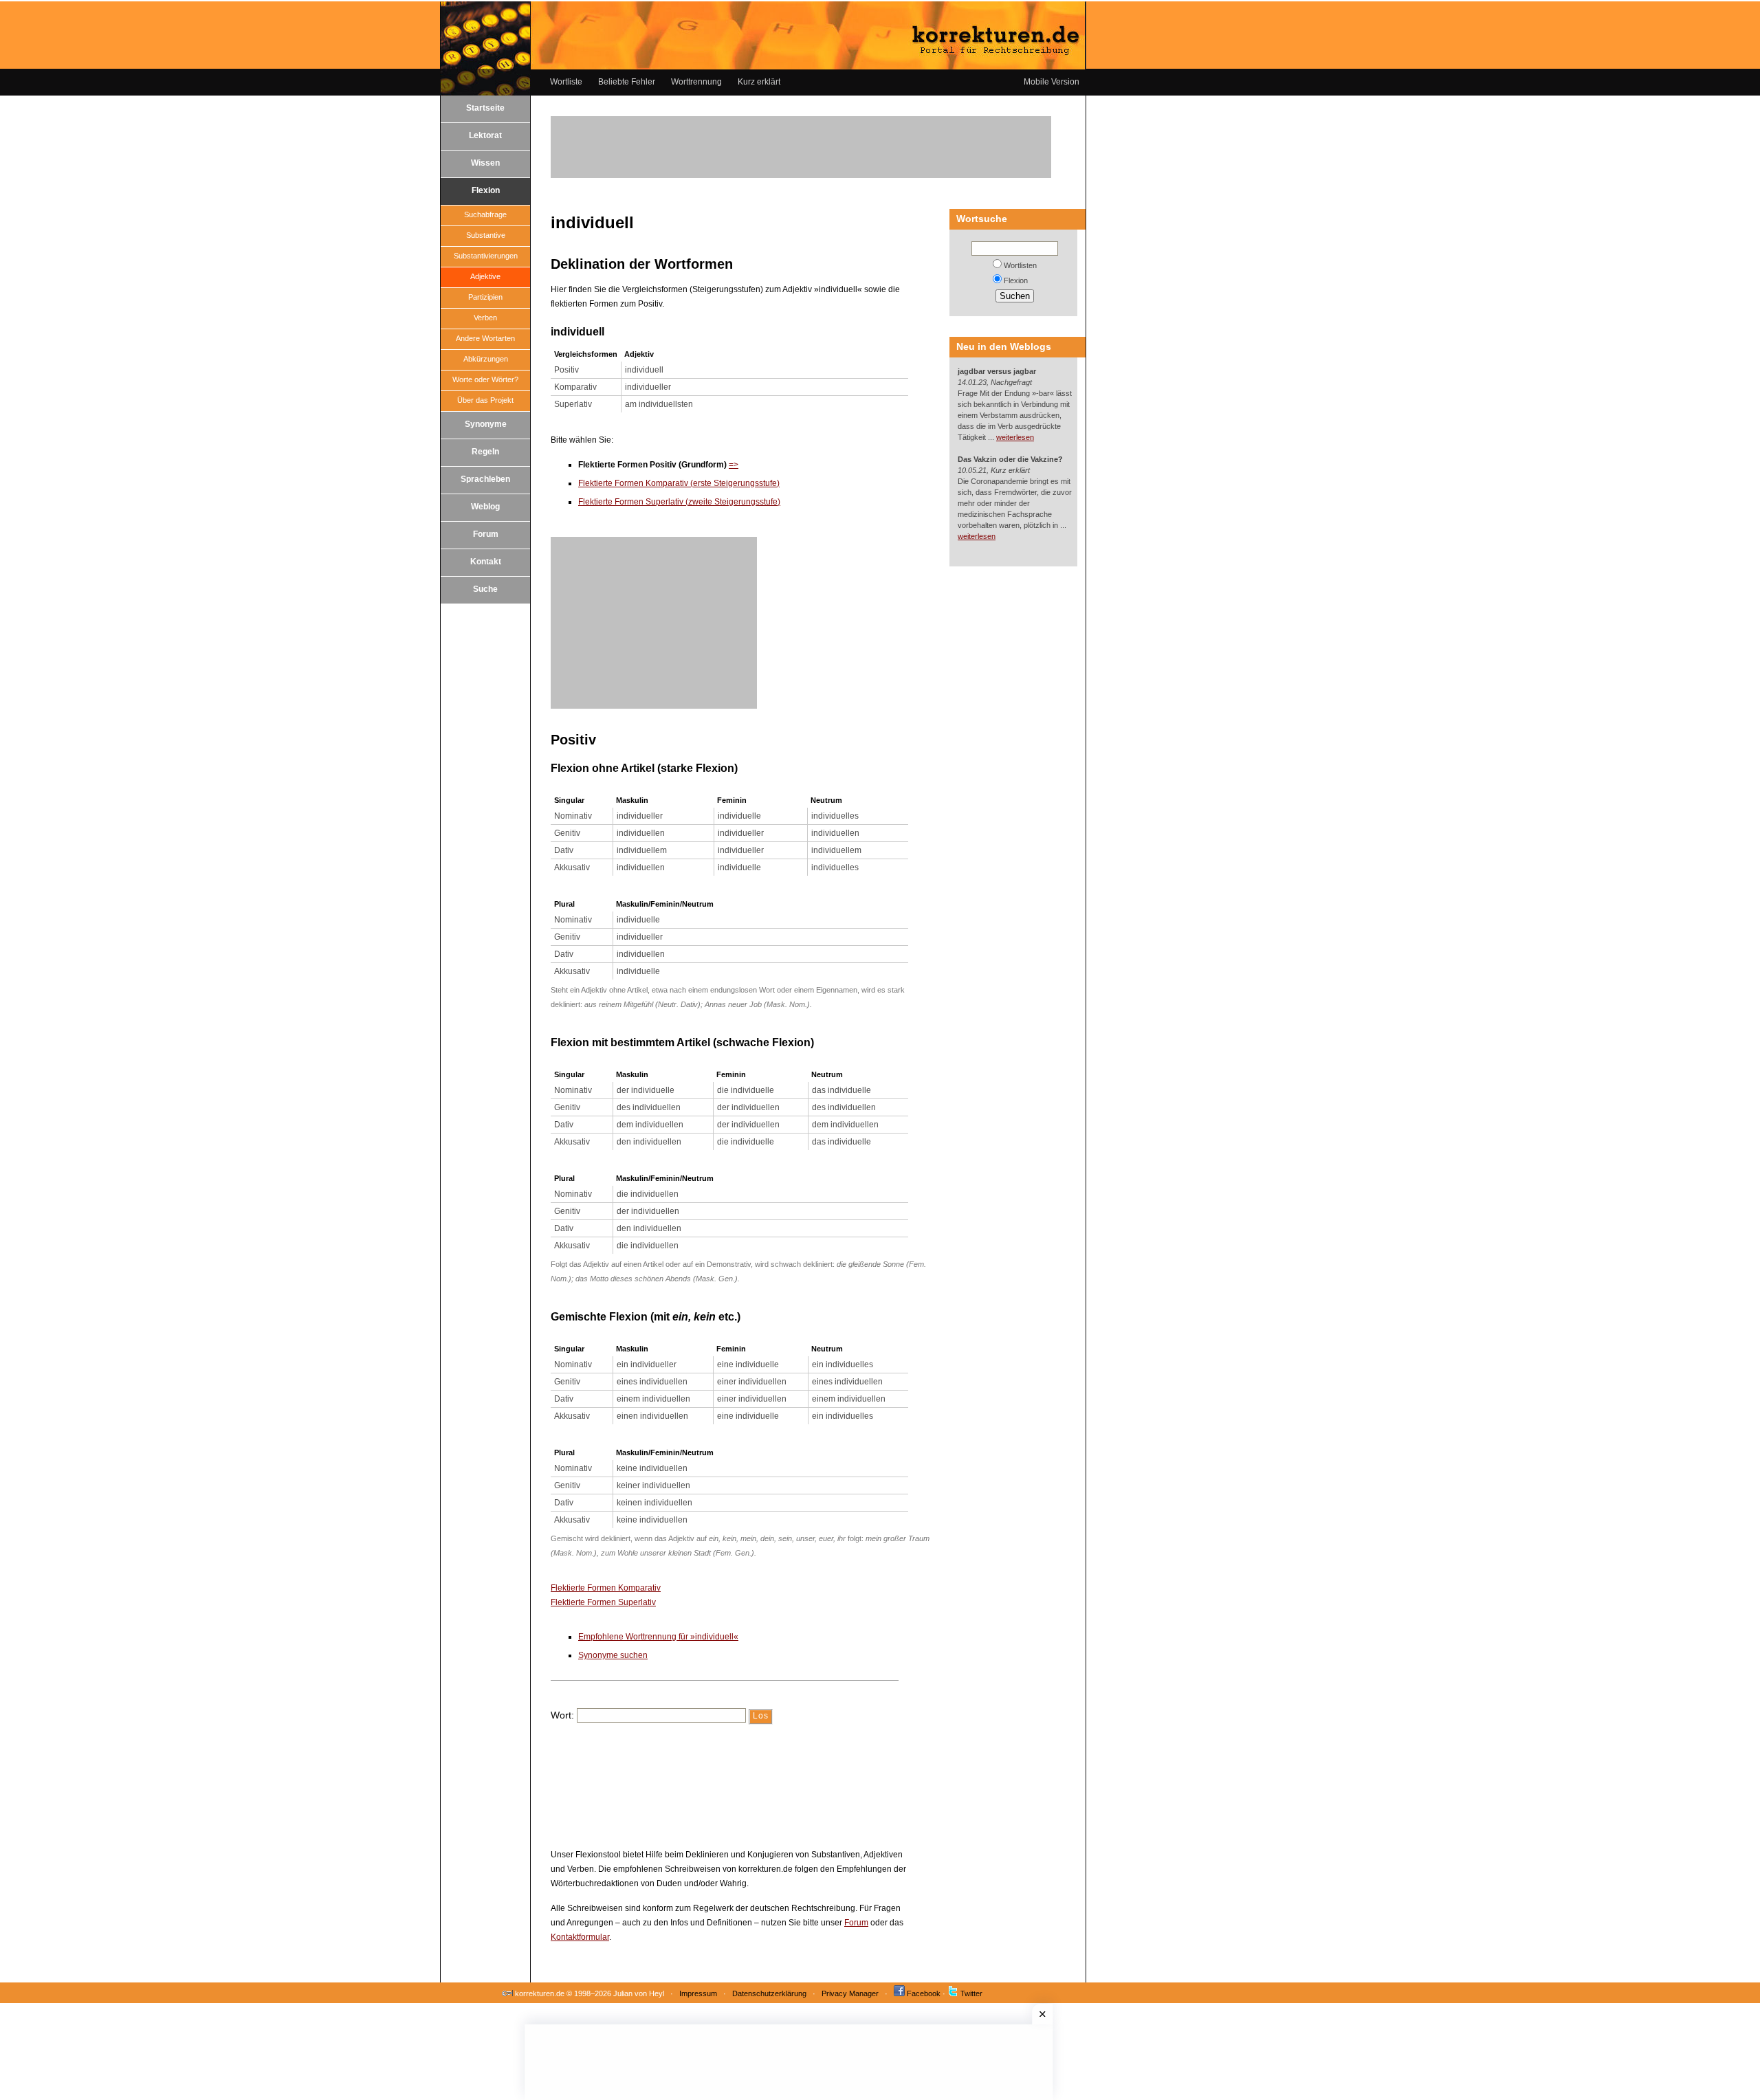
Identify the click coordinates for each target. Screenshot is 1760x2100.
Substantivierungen (486, 256)
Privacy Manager (850, 1993)
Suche (485, 589)
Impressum (698, 1993)
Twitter (971, 1993)
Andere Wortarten (485, 338)
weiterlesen (1015, 437)
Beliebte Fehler (627, 82)
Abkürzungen (486, 359)
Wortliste (566, 82)
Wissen (485, 163)
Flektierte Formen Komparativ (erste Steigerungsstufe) (679, 483)
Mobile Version (1052, 82)
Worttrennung (696, 82)
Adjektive (485, 276)
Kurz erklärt (759, 82)
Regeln (485, 452)
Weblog (485, 507)
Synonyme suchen (613, 1655)
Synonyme (486, 424)
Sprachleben (485, 479)
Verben (485, 318)
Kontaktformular (580, 1937)
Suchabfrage (485, 214)
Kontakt (486, 562)
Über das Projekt (485, 400)
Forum (486, 534)
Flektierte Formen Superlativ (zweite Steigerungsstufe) (679, 502)
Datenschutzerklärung (769, 1993)
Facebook (924, 1993)
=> (734, 465)
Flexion (486, 190)
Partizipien (485, 297)
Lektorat (485, 135)
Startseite (485, 108)
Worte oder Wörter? (485, 379)
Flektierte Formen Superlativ (603, 1602)
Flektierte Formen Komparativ (606, 1588)
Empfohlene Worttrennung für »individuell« (658, 1637)
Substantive (486, 235)
